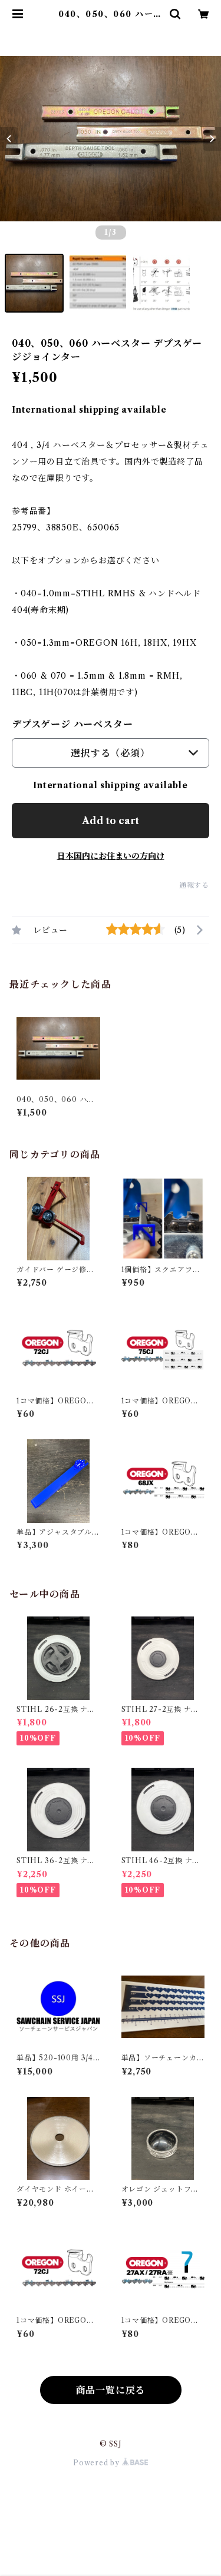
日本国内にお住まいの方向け (111, 856)
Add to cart (111, 821)
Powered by (98, 2463)
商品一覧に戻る (111, 2390)
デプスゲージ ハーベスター (72, 724)
